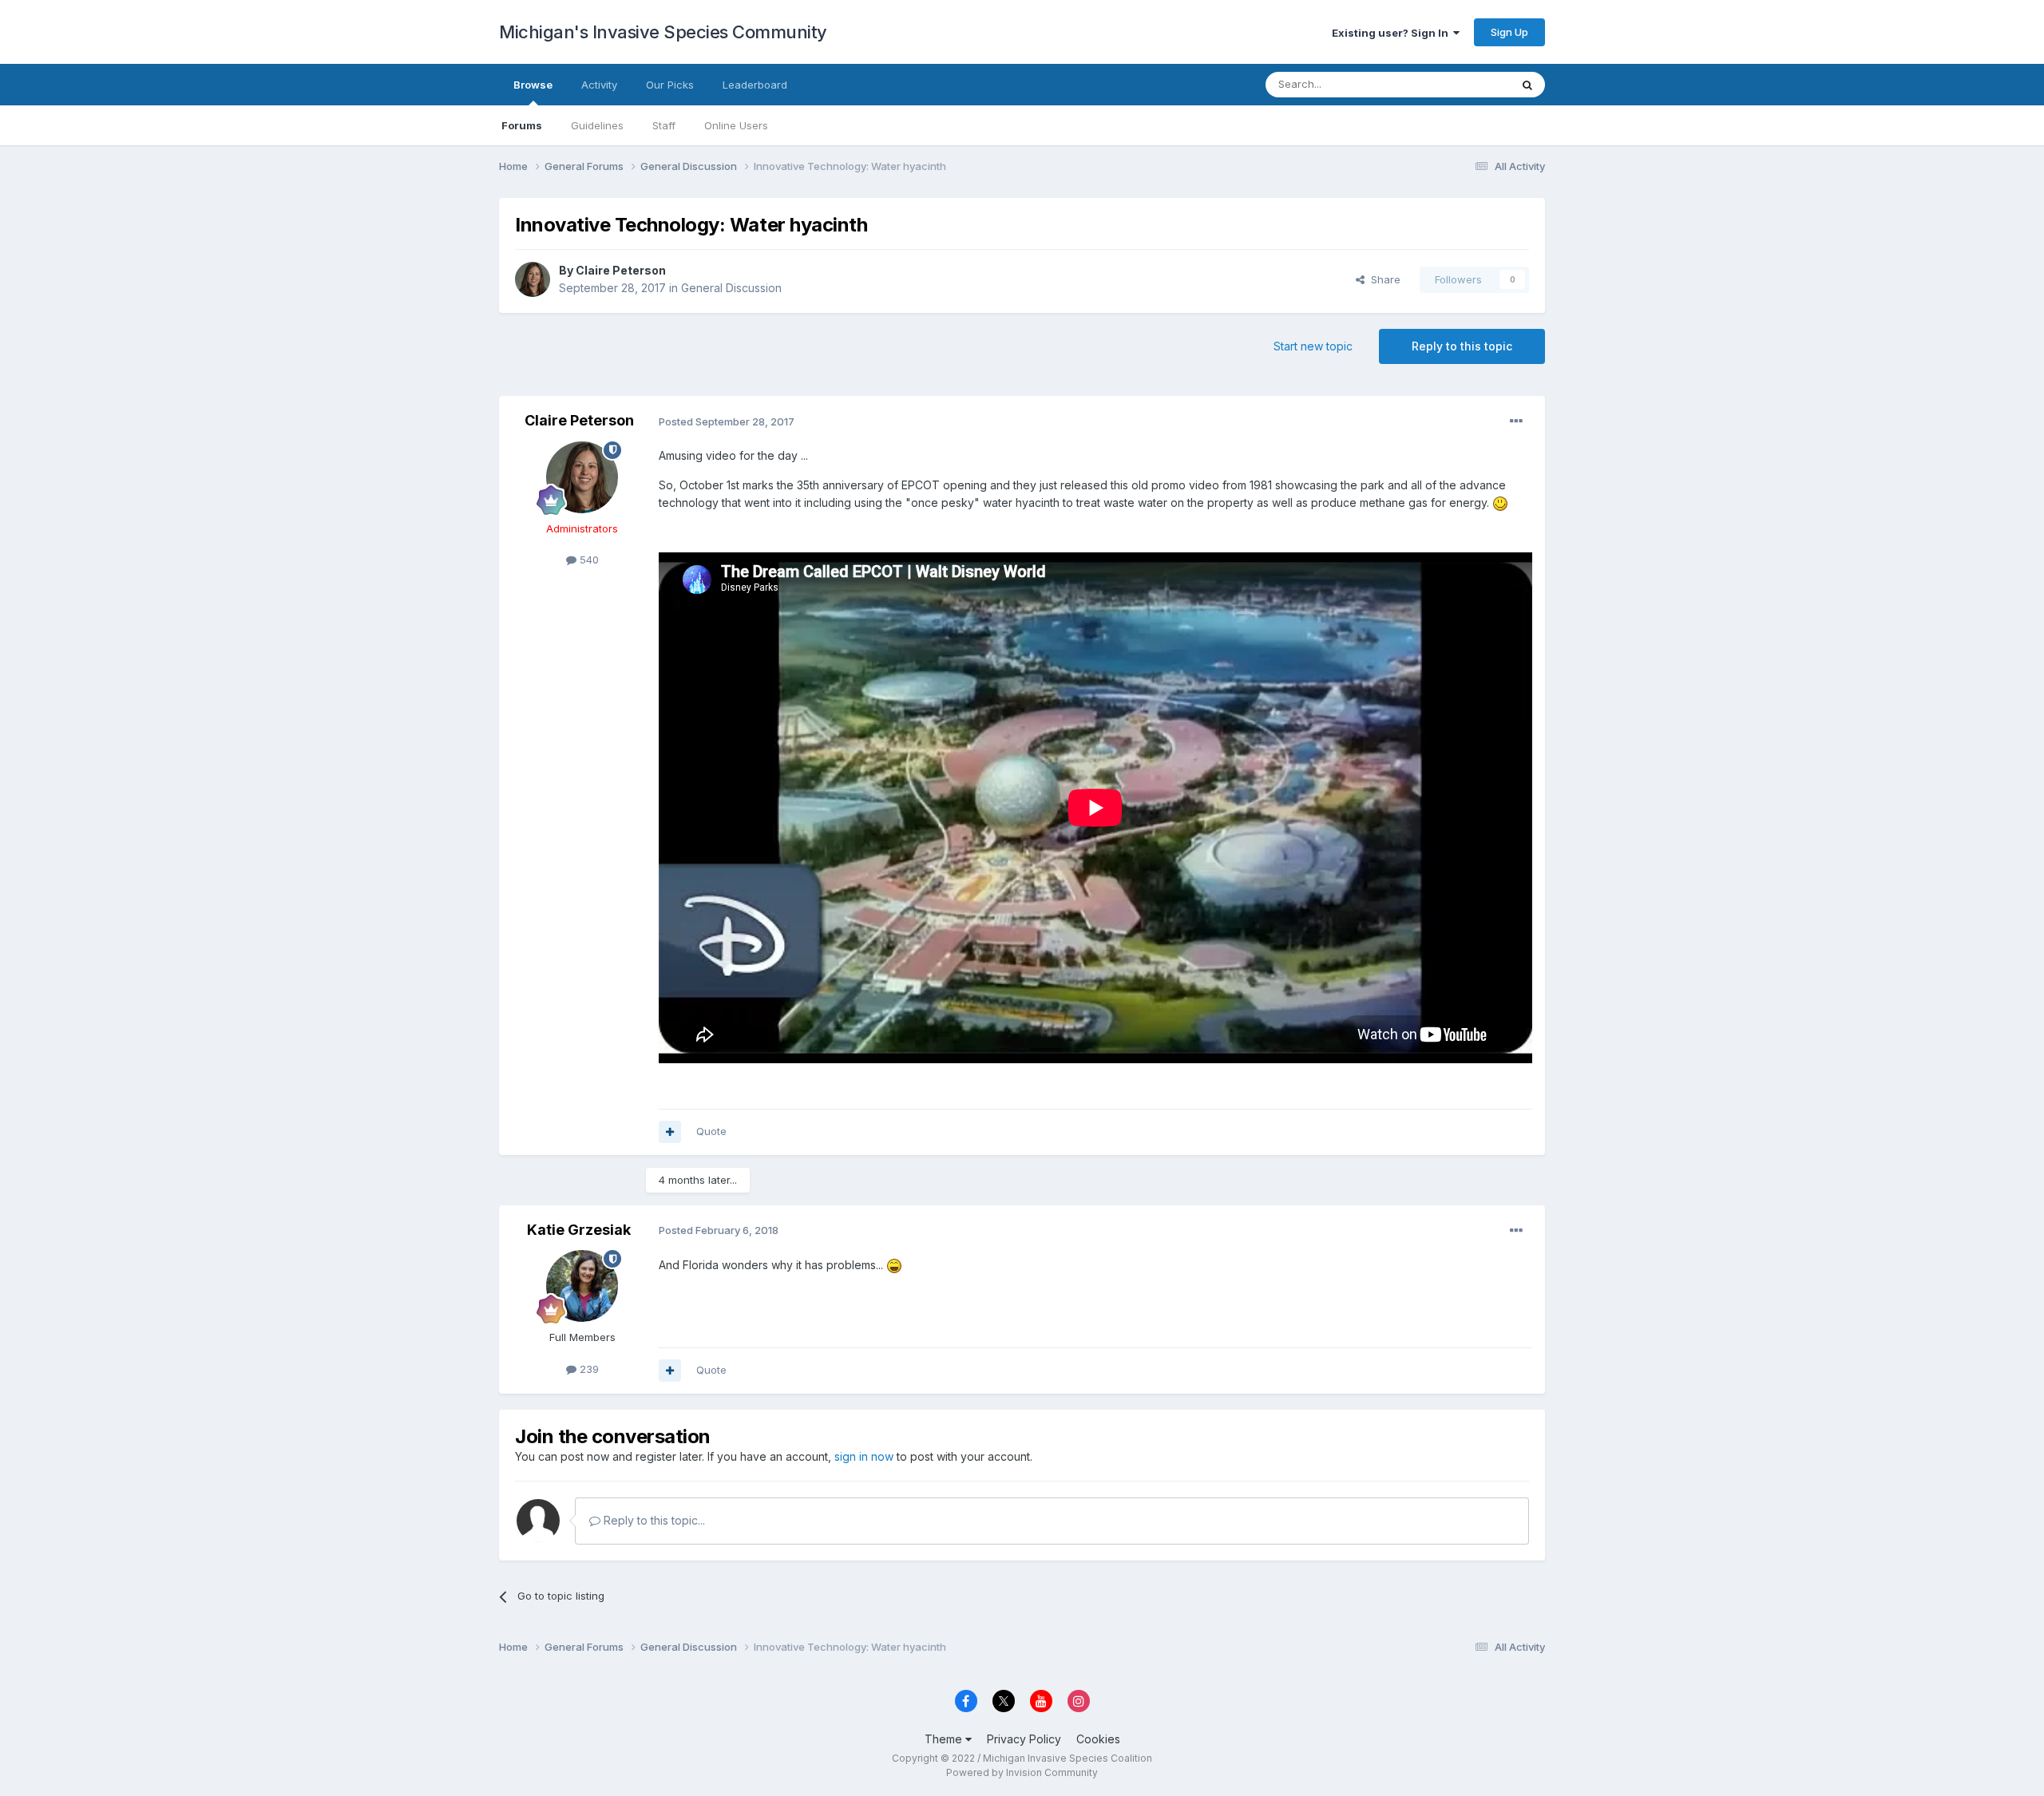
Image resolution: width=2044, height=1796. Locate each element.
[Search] (1527, 85)
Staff (664, 125)
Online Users (736, 125)
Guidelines (597, 125)
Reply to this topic (1462, 346)
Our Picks (670, 85)
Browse (533, 85)
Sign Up (1509, 32)
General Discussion (731, 288)
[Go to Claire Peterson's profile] (533, 279)
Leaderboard (755, 85)
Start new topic (1313, 346)
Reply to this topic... (653, 1520)
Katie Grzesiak (579, 1230)
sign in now (864, 1456)
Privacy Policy (1024, 1739)
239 (588, 1369)
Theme (945, 1739)
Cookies (1098, 1739)
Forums (522, 125)
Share (1382, 279)
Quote (711, 1131)
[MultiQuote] (670, 1132)
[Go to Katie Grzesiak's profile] (582, 1286)
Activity (599, 85)
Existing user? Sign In (1392, 33)
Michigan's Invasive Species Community (663, 32)
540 (588, 560)
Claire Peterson (621, 270)
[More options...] (1516, 421)
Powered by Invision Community (1022, 1772)
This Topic (1463, 84)
